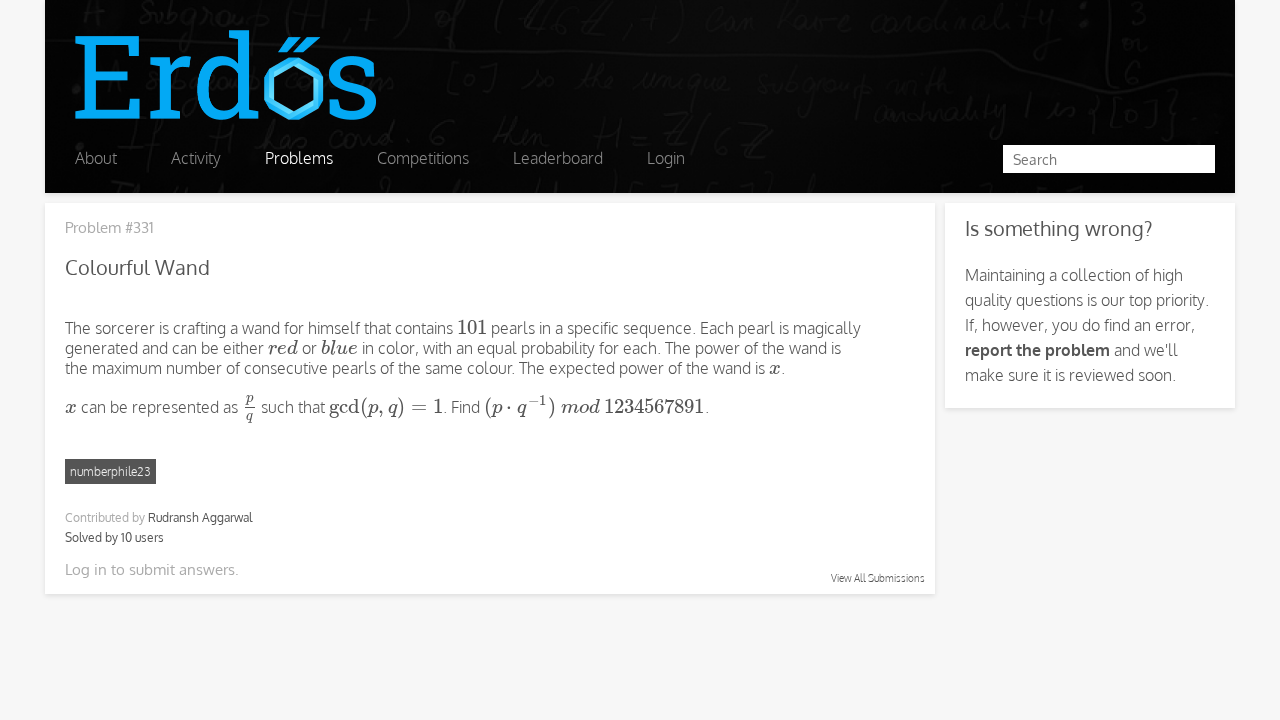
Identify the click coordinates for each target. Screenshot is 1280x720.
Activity (196, 158)
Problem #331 (109, 227)
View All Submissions (878, 578)
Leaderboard (558, 158)
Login (666, 158)
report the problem (1037, 350)
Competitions (423, 158)
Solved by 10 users (114, 537)
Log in (86, 569)
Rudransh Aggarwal (200, 517)
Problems (299, 158)
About (96, 158)
